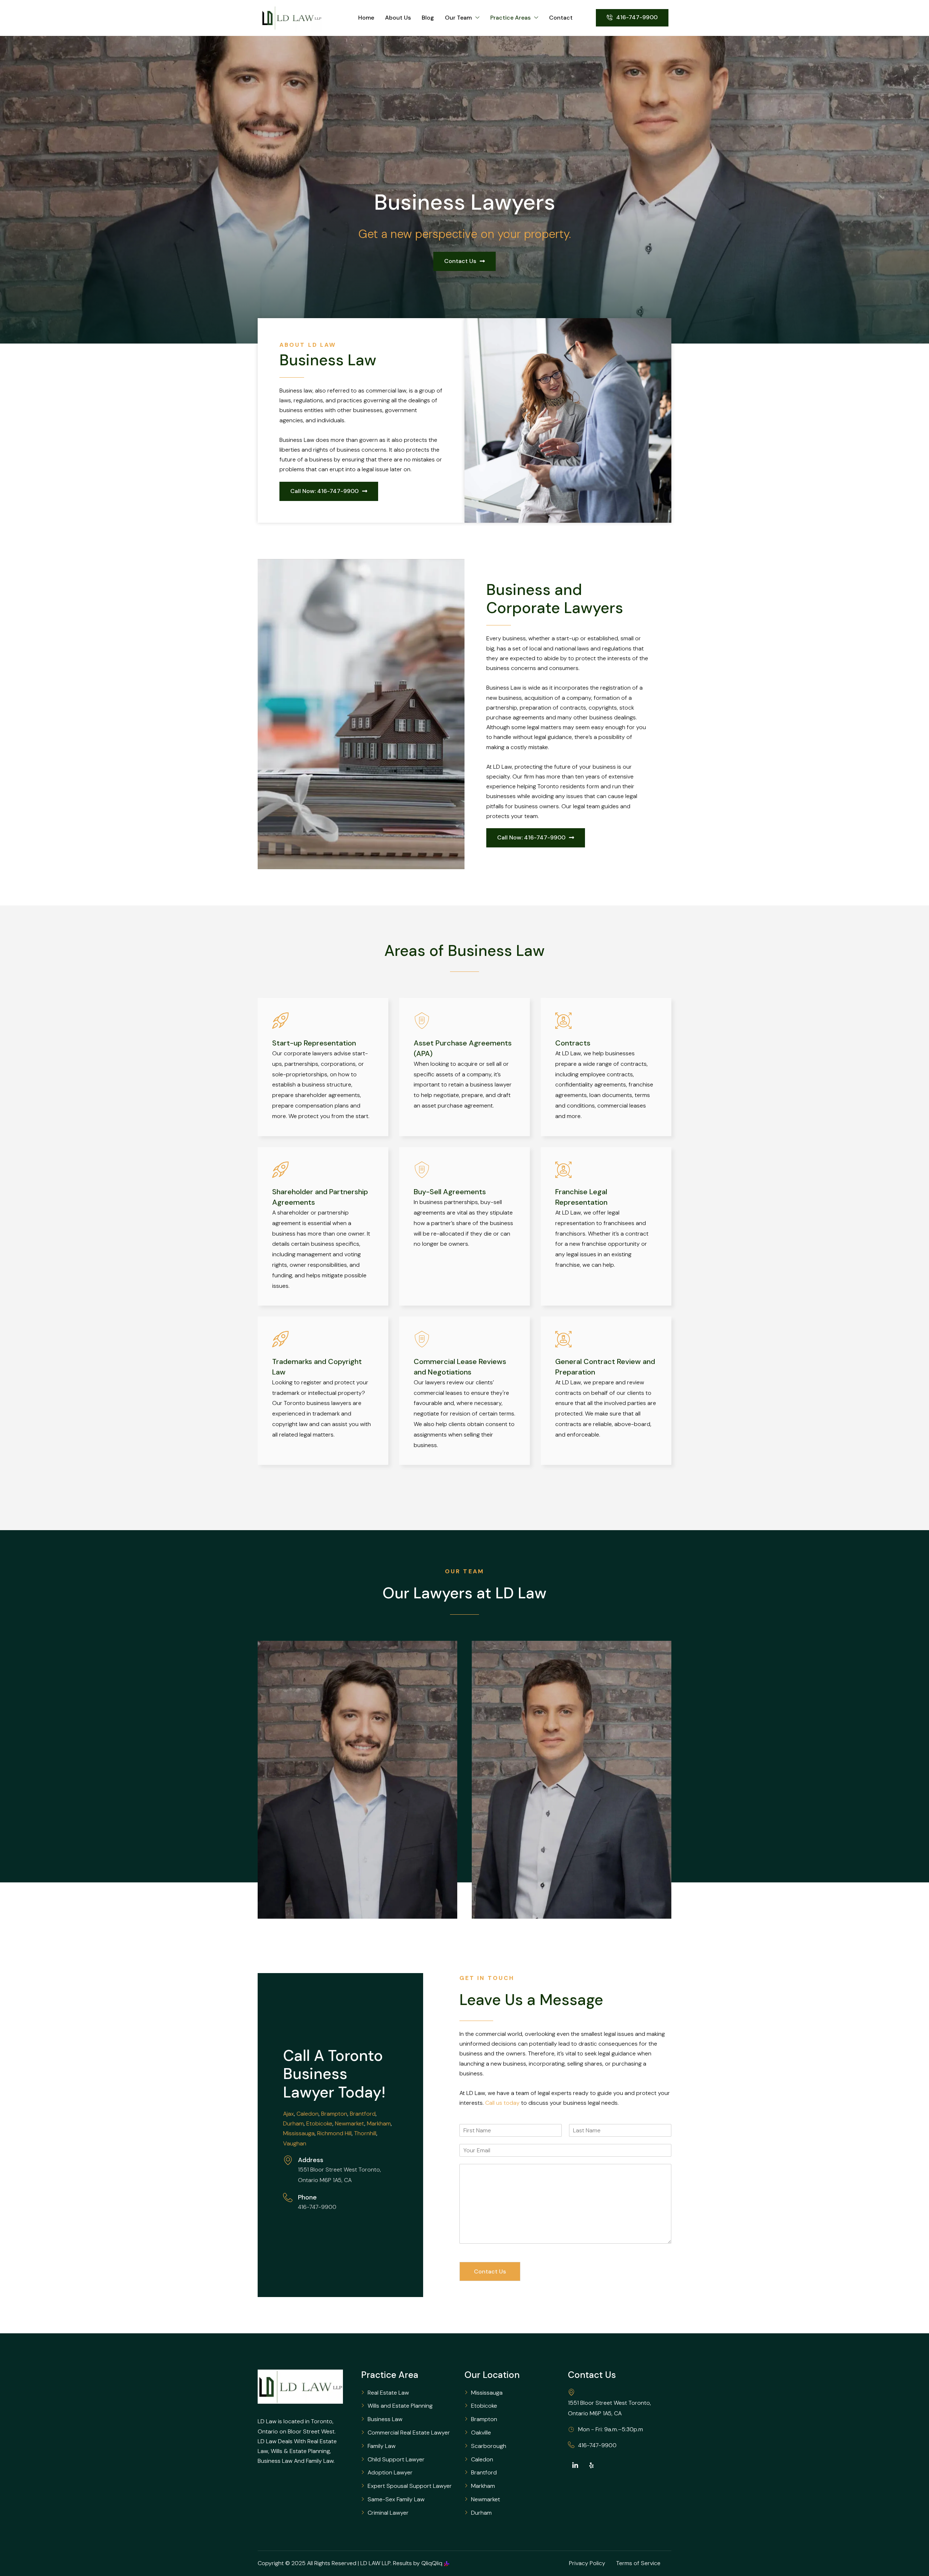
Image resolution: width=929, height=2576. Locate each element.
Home (366, 18)
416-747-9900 (597, 2445)
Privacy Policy (587, 2563)
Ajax (288, 2114)
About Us (398, 18)
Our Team (458, 18)
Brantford (363, 2114)
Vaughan (295, 2143)
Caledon (308, 2114)
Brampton (334, 2114)
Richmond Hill (334, 2133)
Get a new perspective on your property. (464, 234)
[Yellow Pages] (592, 2465)
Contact (561, 18)
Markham (379, 2123)
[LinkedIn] (575, 2465)
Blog (428, 18)
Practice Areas (510, 18)
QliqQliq (432, 2563)
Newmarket (350, 2123)
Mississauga (299, 2133)
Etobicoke (319, 2123)
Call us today (502, 2103)
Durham (293, 2123)
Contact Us (490, 2271)
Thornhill (365, 2133)
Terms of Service (638, 2563)
